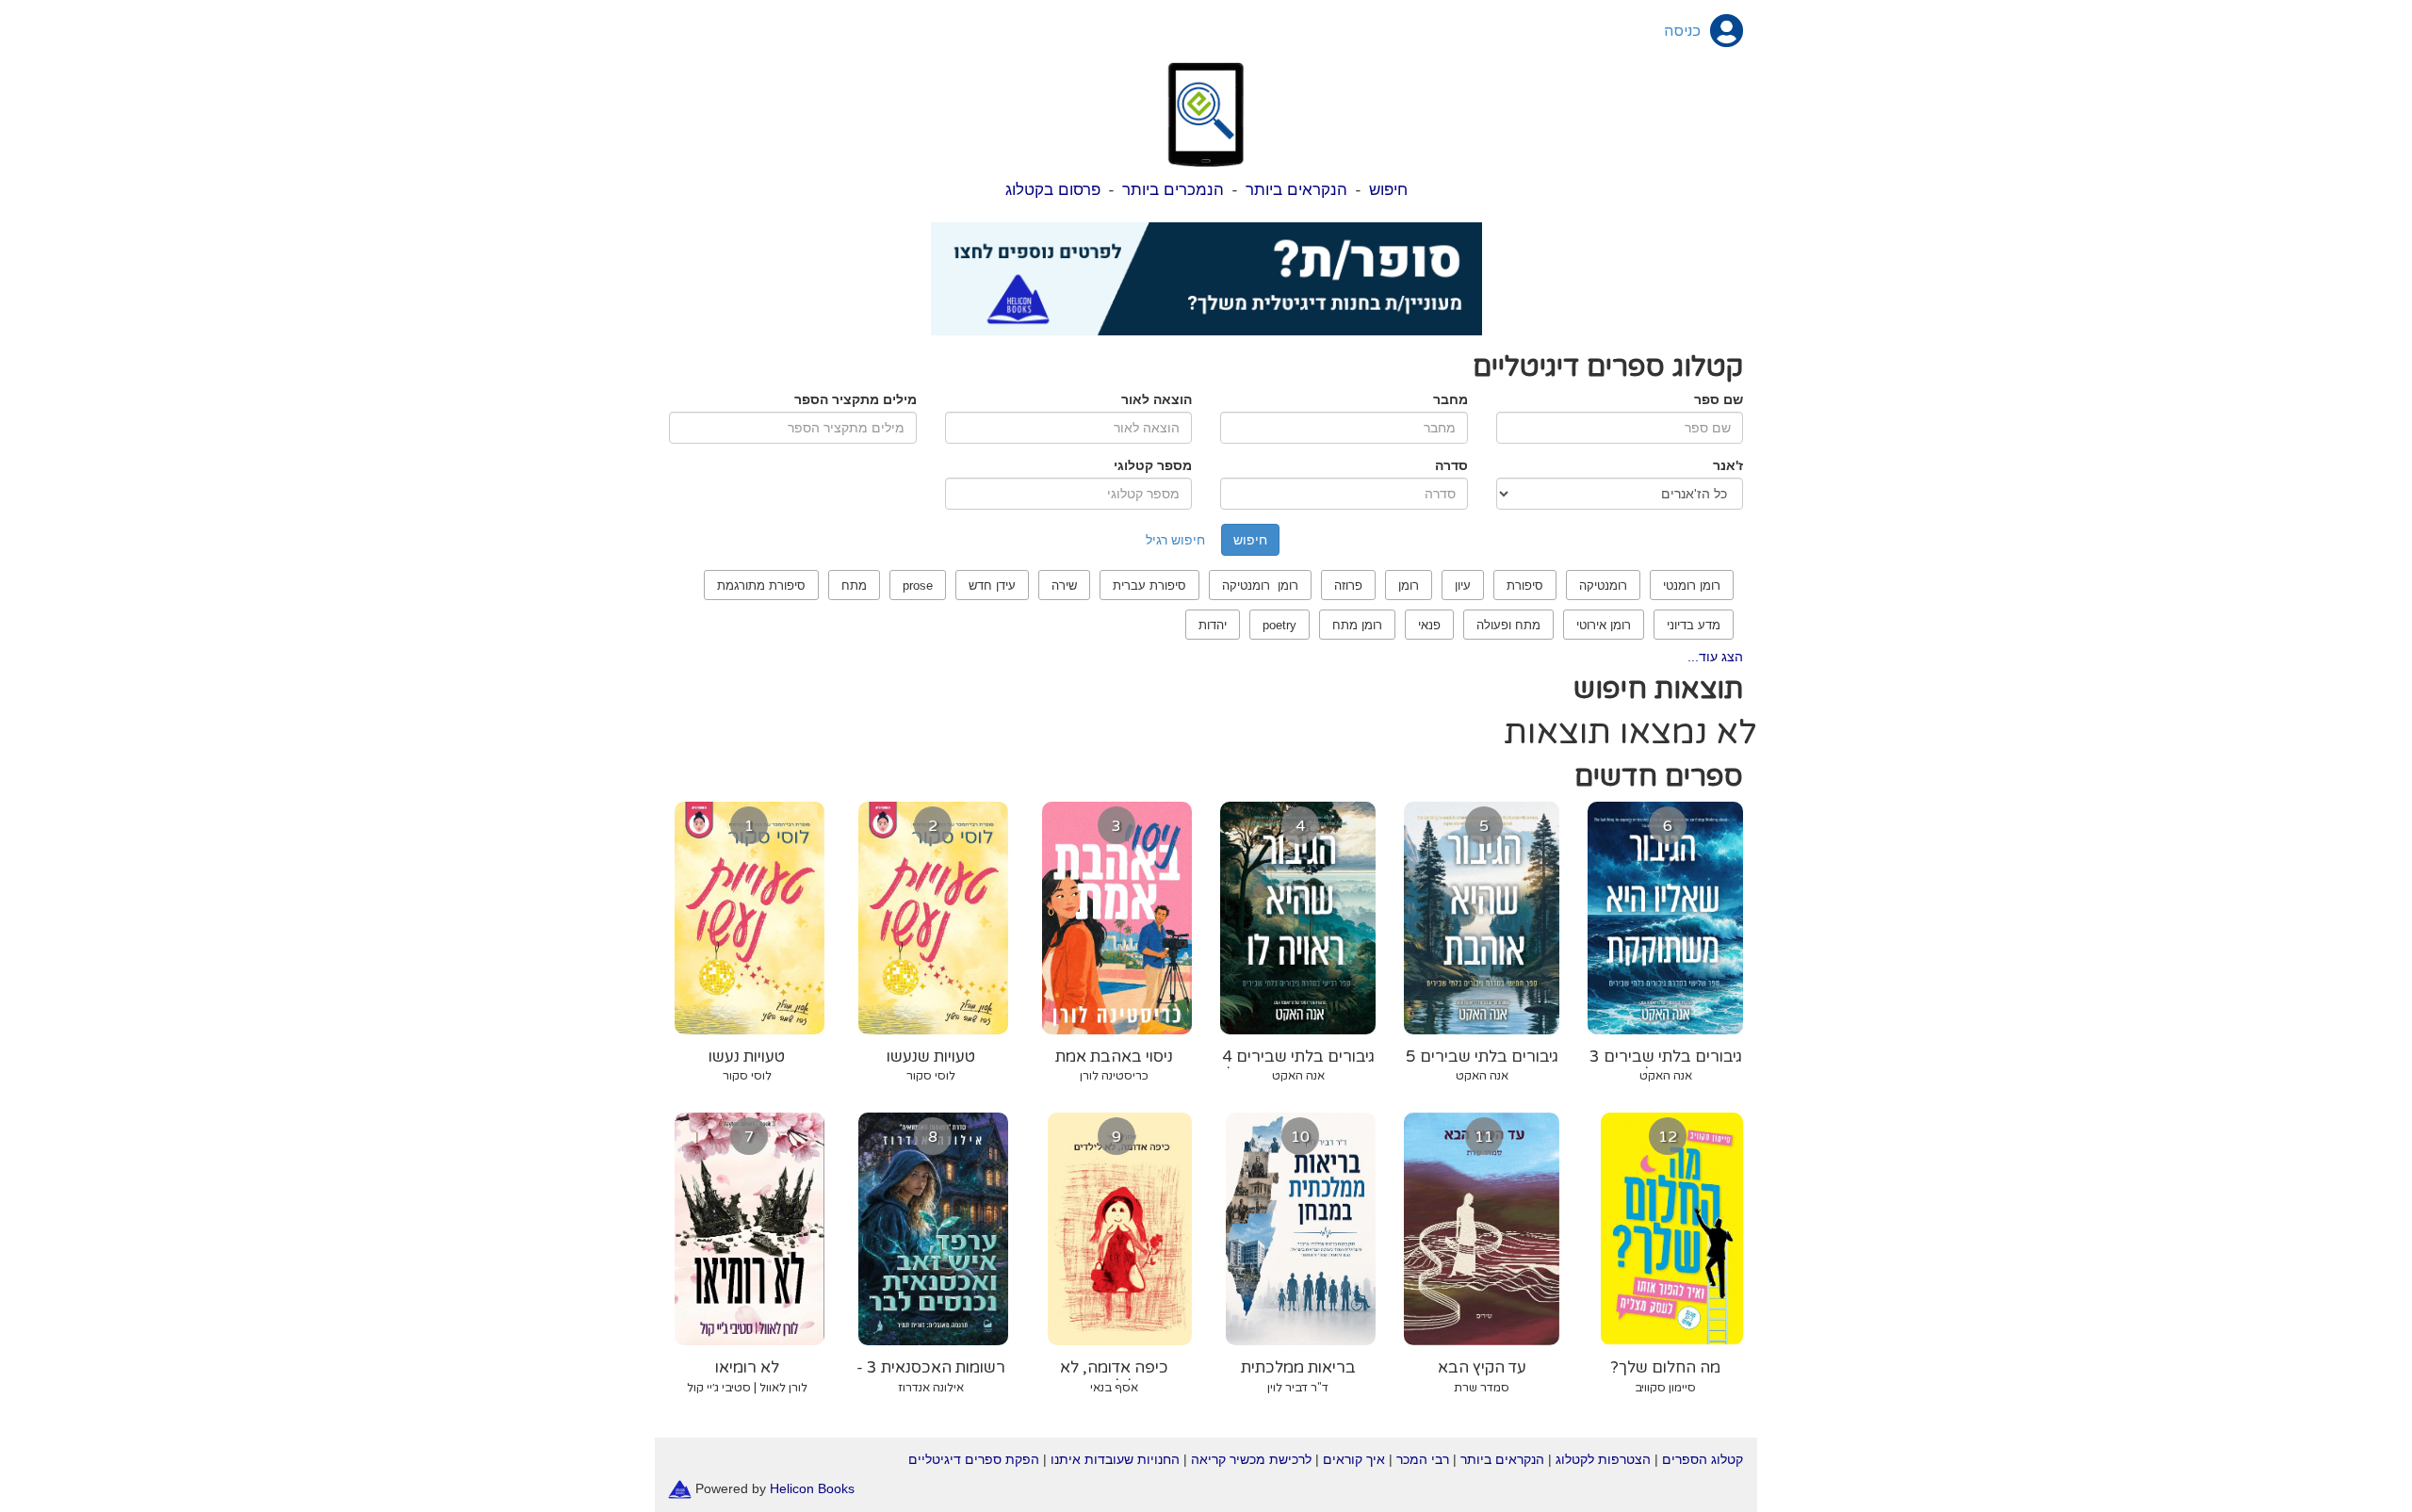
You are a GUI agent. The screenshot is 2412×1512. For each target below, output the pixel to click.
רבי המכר (1423, 1459)
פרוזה (1348, 585)
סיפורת (1525, 585)
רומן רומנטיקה (1260, 585)
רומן (1409, 585)
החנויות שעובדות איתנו (1115, 1459)
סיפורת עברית (1149, 585)
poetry (1279, 625)
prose (918, 585)
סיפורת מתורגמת (761, 585)
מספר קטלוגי (1153, 465)
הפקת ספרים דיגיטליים (974, 1459)
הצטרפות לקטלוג (1603, 1459)
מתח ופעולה (1508, 625)
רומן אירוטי (1604, 625)
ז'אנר (1728, 465)
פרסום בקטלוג (1053, 190)
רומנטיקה (1603, 585)
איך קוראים (1354, 1459)
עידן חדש (992, 585)
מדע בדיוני (1694, 625)
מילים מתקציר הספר (856, 399)
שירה (1064, 585)
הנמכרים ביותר (1173, 190)
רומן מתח (1357, 625)
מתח (854, 585)
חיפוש (1388, 190)
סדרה (1451, 465)
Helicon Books (812, 1488)
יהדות (1213, 625)
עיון (1463, 585)
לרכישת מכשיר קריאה (1251, 1459)
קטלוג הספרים (1703, 1459)
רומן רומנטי (1692, 585)
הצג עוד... (1715, 657)
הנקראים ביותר (1296, 190)
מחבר (1450, 399)
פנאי (1429, 625)
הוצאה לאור (1157, 399)
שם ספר (1719, 399)
